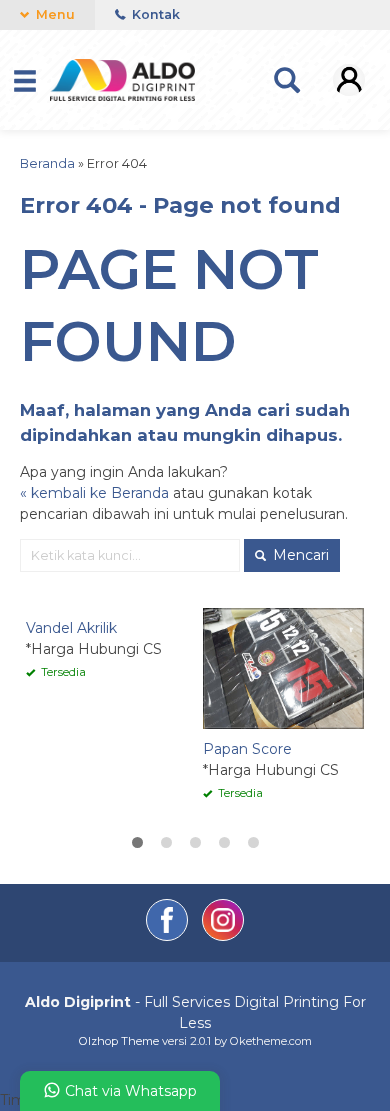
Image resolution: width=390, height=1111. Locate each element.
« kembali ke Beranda (94, 493)
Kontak (154, 14)
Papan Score (247, 749)
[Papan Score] (283, 668)
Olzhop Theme (119, 1041)
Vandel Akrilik (71, 628)
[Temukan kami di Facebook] (169, 936)
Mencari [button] (299, 555)
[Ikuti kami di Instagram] (223, 936)
